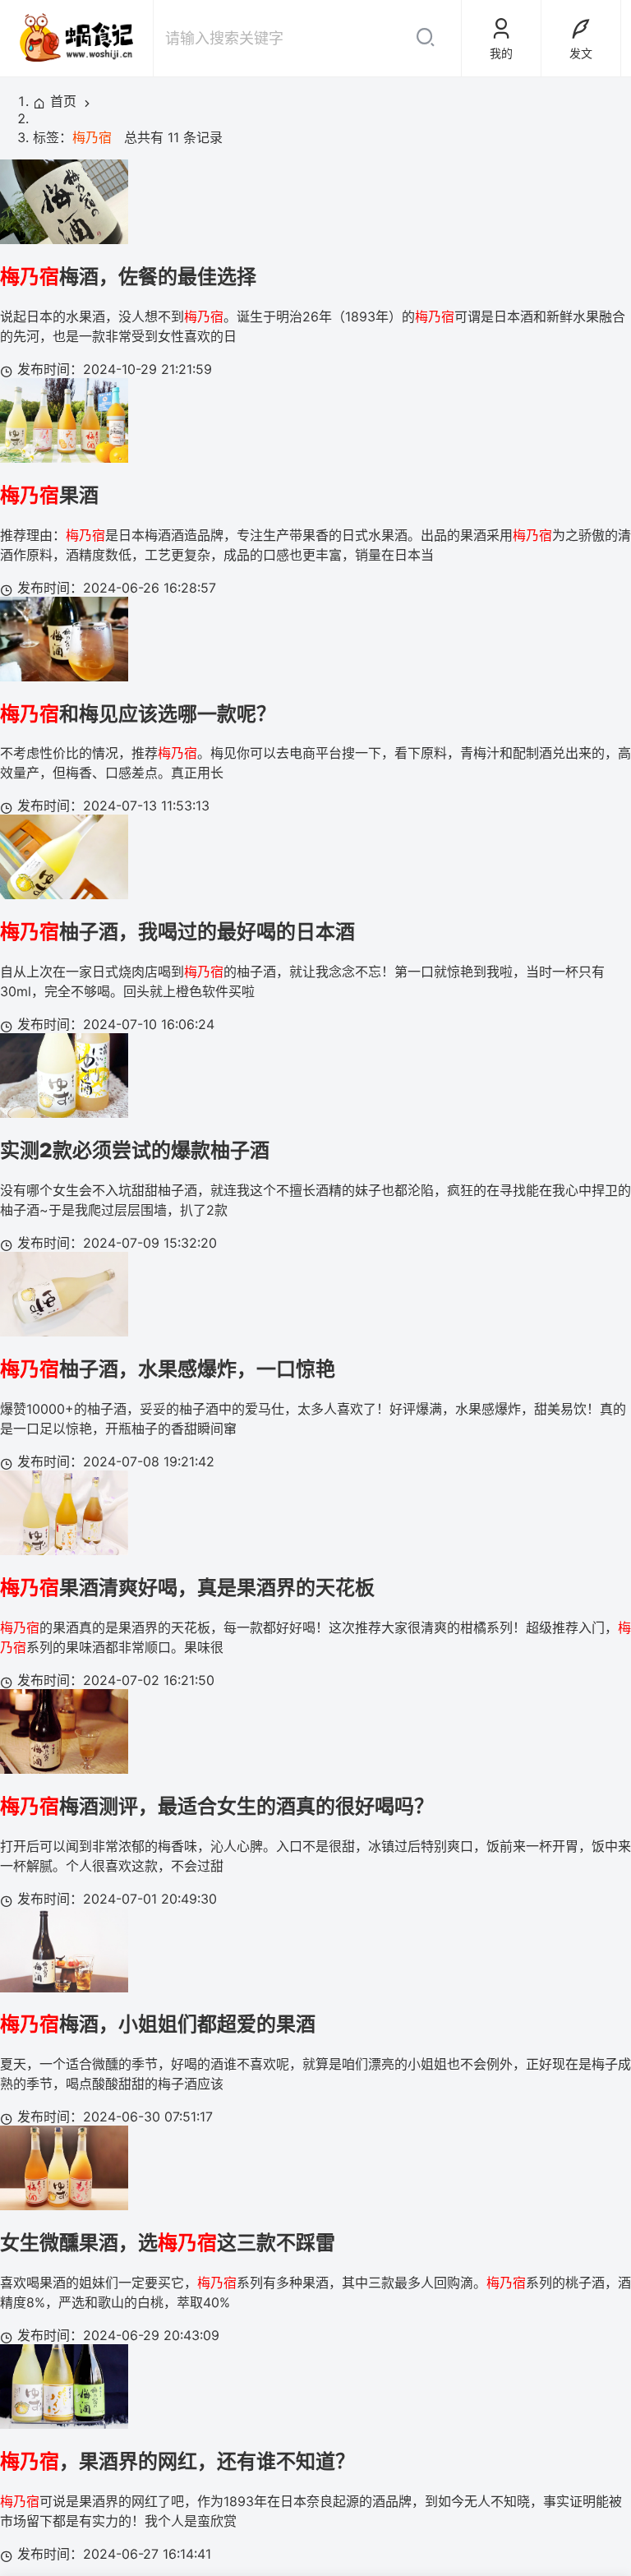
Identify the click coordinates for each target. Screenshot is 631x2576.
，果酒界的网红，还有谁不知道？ (177, 2461)
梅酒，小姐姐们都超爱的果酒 (158, 2024)
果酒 (49, 495)
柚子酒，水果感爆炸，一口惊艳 (168, 1369)
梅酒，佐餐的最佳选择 (128, 277)
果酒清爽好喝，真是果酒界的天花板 (187, 1588)
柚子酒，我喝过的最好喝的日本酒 (177, 932)
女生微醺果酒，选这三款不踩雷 (168, 2243)
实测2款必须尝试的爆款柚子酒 (135, 1150)
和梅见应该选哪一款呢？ (138, 714)
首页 (63, 101)
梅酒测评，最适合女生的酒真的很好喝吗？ (217, 1806)
